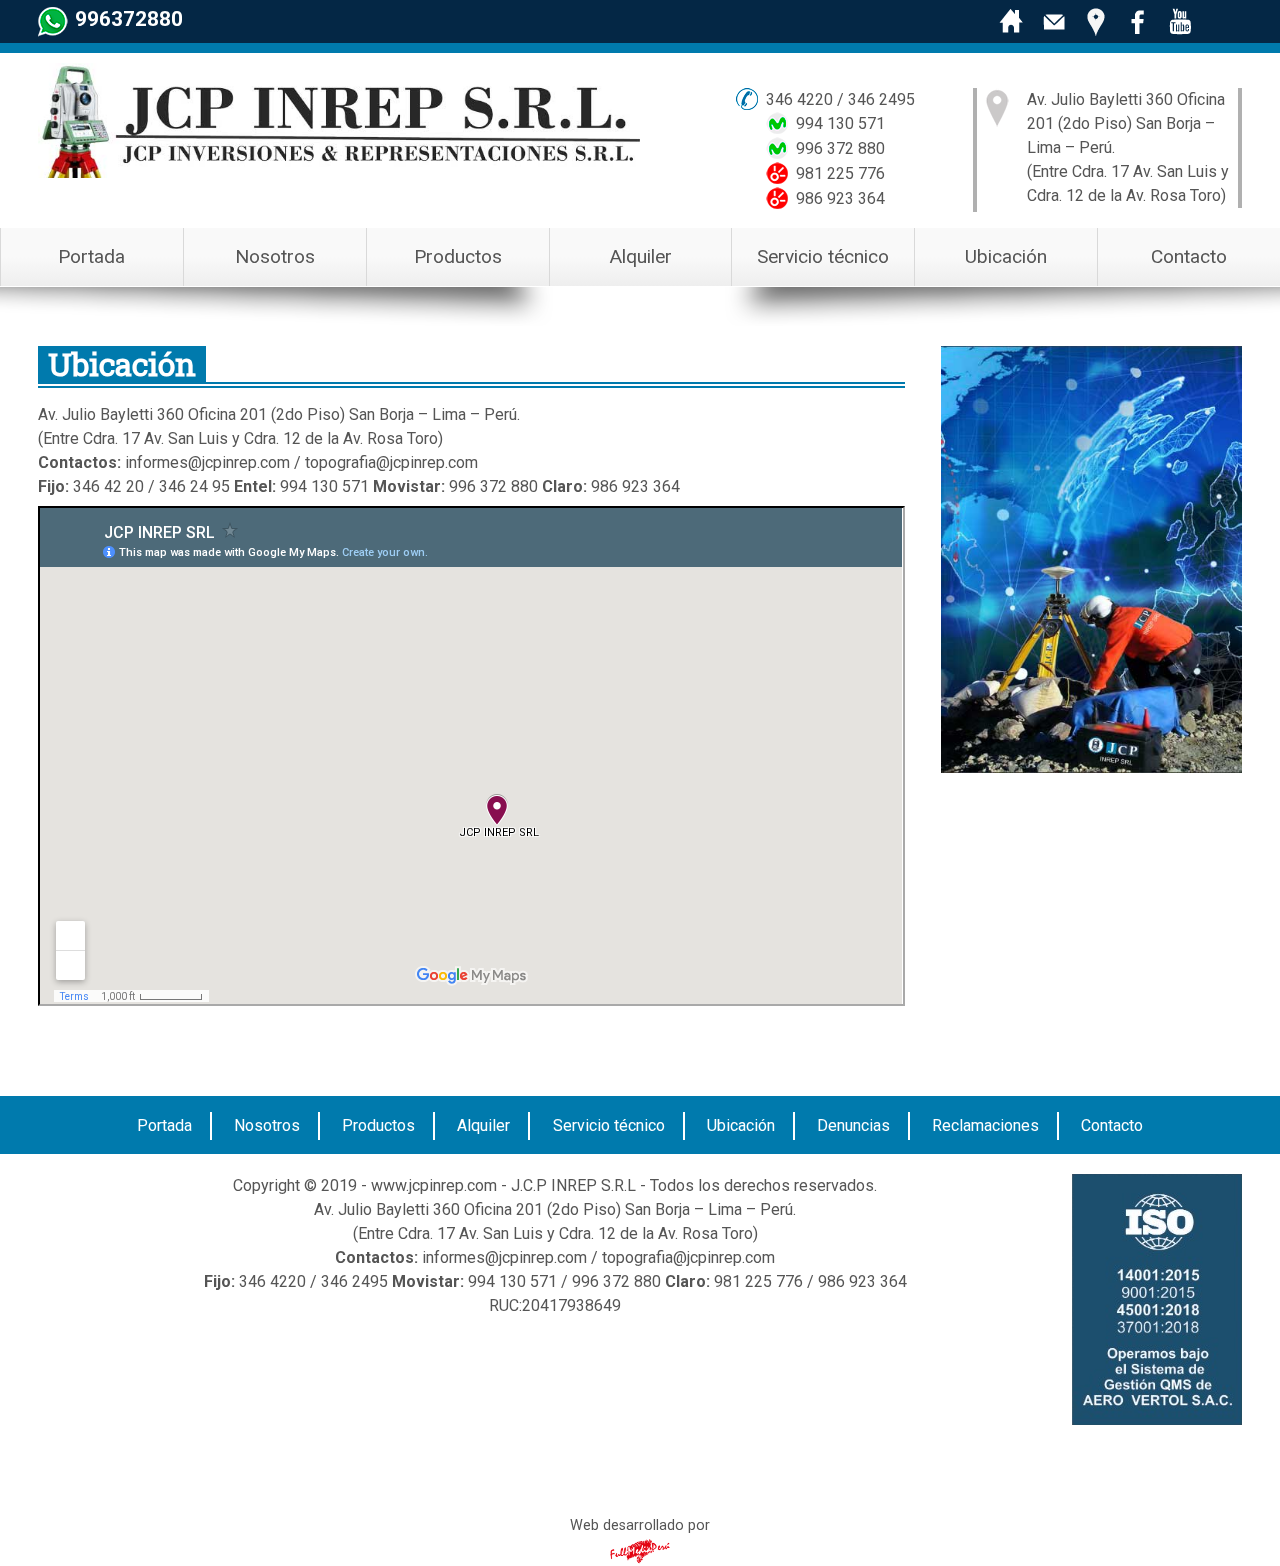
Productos (458, 256)
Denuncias (853, 1125)
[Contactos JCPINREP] (1054, 22)
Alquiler (640, 256)
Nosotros (275, 256)
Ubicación (1006, 256)
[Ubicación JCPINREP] (1096, 22)
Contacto (1189, 256)
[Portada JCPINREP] (1012, 22)
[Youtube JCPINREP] (1180, 22)
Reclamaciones (985, 1125)
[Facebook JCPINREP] (1138, 22)
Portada (91, 256)
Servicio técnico (823, 256)
